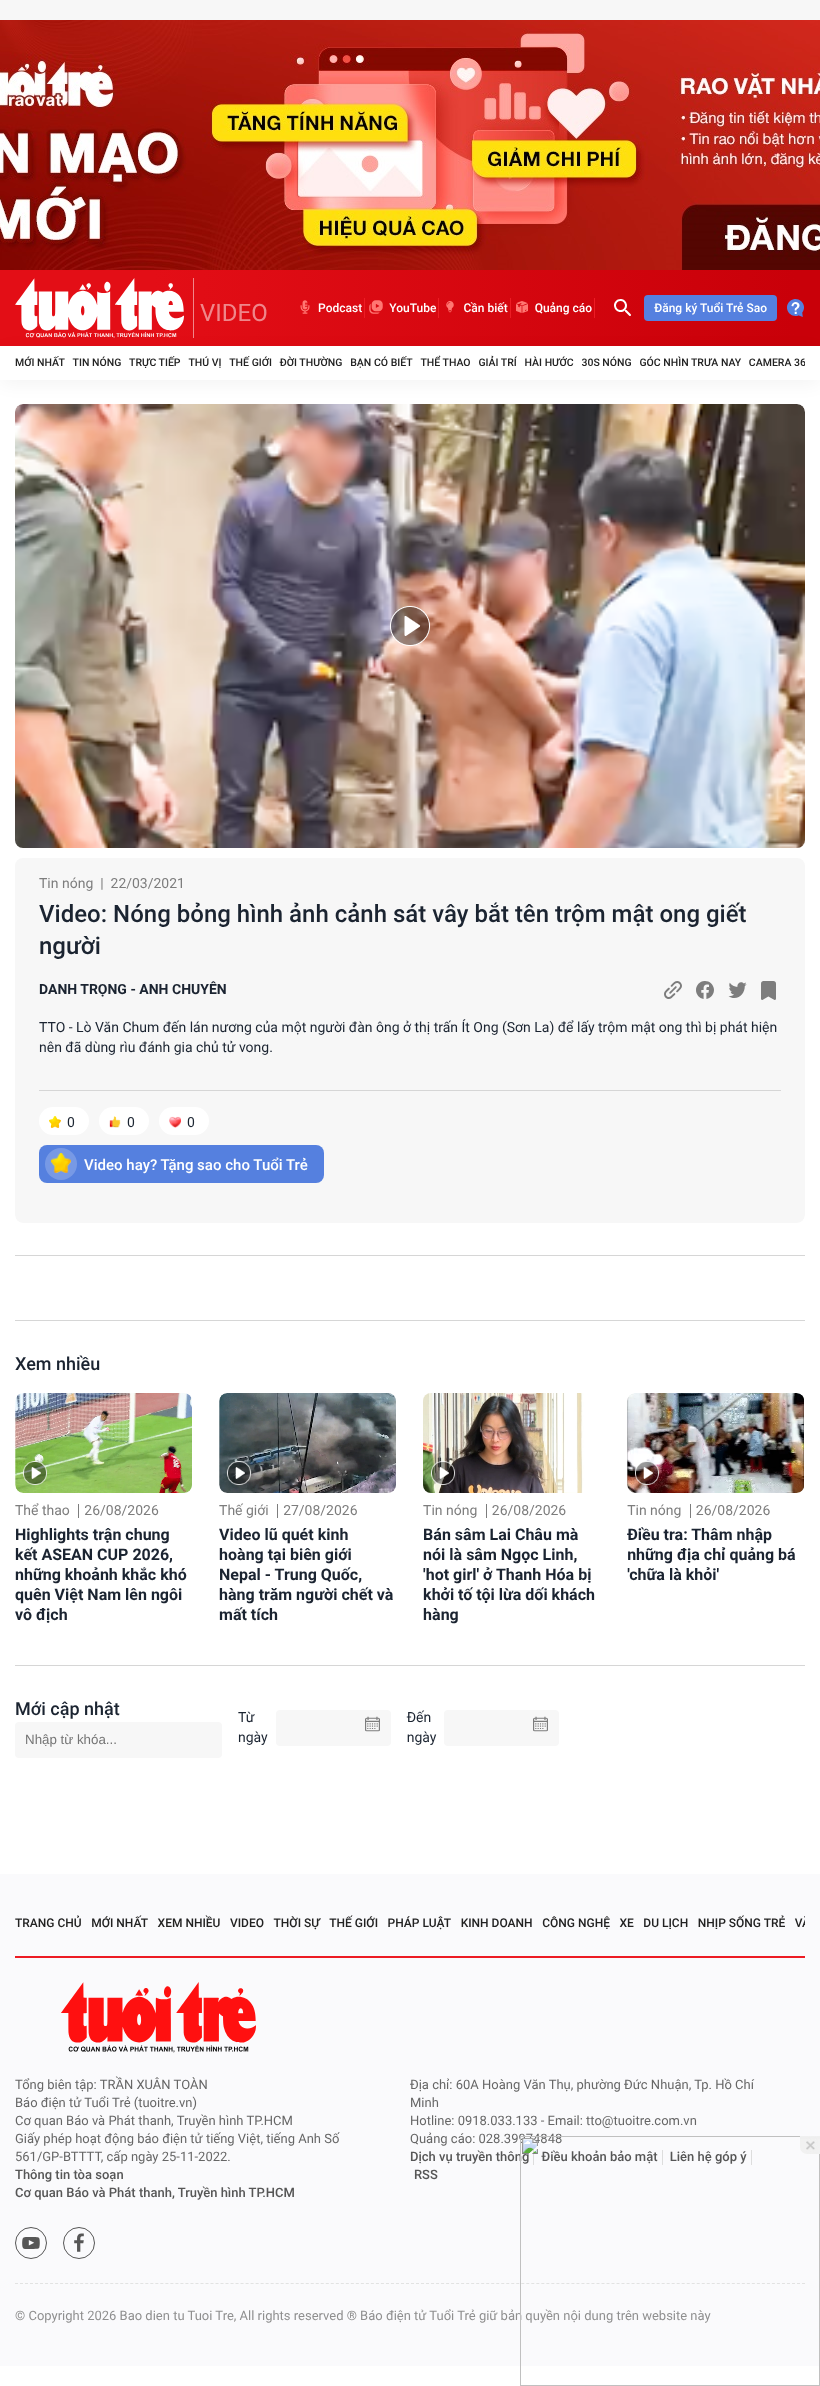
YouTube (412, 308)
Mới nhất (40, 362)
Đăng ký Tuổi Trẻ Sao (710, 308)
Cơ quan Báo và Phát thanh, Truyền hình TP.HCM (155, 2193)
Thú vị (204, 362)
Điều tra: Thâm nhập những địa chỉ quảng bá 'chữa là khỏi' (711, 1554)
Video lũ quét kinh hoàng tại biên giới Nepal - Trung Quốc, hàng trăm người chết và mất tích (306, 1574)
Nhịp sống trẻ (742, 1923)
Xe (626, 1923)
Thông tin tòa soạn (69, 2175)
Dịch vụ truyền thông (469, 2157)
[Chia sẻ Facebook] (705, 990)
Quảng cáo (564, 308)
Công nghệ (576, 1923)
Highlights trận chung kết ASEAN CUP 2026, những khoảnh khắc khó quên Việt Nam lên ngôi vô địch (101, 1574)
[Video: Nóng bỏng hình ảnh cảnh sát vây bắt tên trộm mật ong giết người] (410, 626)
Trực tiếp (154, 362)
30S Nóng (606, 362)
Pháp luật (420, 1923)
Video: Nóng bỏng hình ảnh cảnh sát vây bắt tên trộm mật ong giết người (393, 930)
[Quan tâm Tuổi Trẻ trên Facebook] (79, 2243)
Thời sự (297, 1923)
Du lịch (665, 1923)
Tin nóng (97, 362)
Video (247, 1923)
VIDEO (234, 313)
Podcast (340, 308)
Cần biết (485, 308)
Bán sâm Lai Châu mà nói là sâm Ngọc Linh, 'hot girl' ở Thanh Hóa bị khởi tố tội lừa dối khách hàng (509, 1574)
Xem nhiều (57, 1364)
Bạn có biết (381, 362)
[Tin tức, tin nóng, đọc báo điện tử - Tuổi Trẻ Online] (104, 308)
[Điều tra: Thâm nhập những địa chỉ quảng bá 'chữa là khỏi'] (715, 1443)
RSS (426, 2175)
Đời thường (311, 362)
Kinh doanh (497, 1923)
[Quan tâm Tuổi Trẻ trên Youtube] (31, 2243)
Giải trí (497, 362)
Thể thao (445, 362)
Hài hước (549, 362)
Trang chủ (48, 1923)
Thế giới (250, 362)
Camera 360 (780, 362)
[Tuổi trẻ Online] (161, 2017)
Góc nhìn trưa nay (690, 362)
